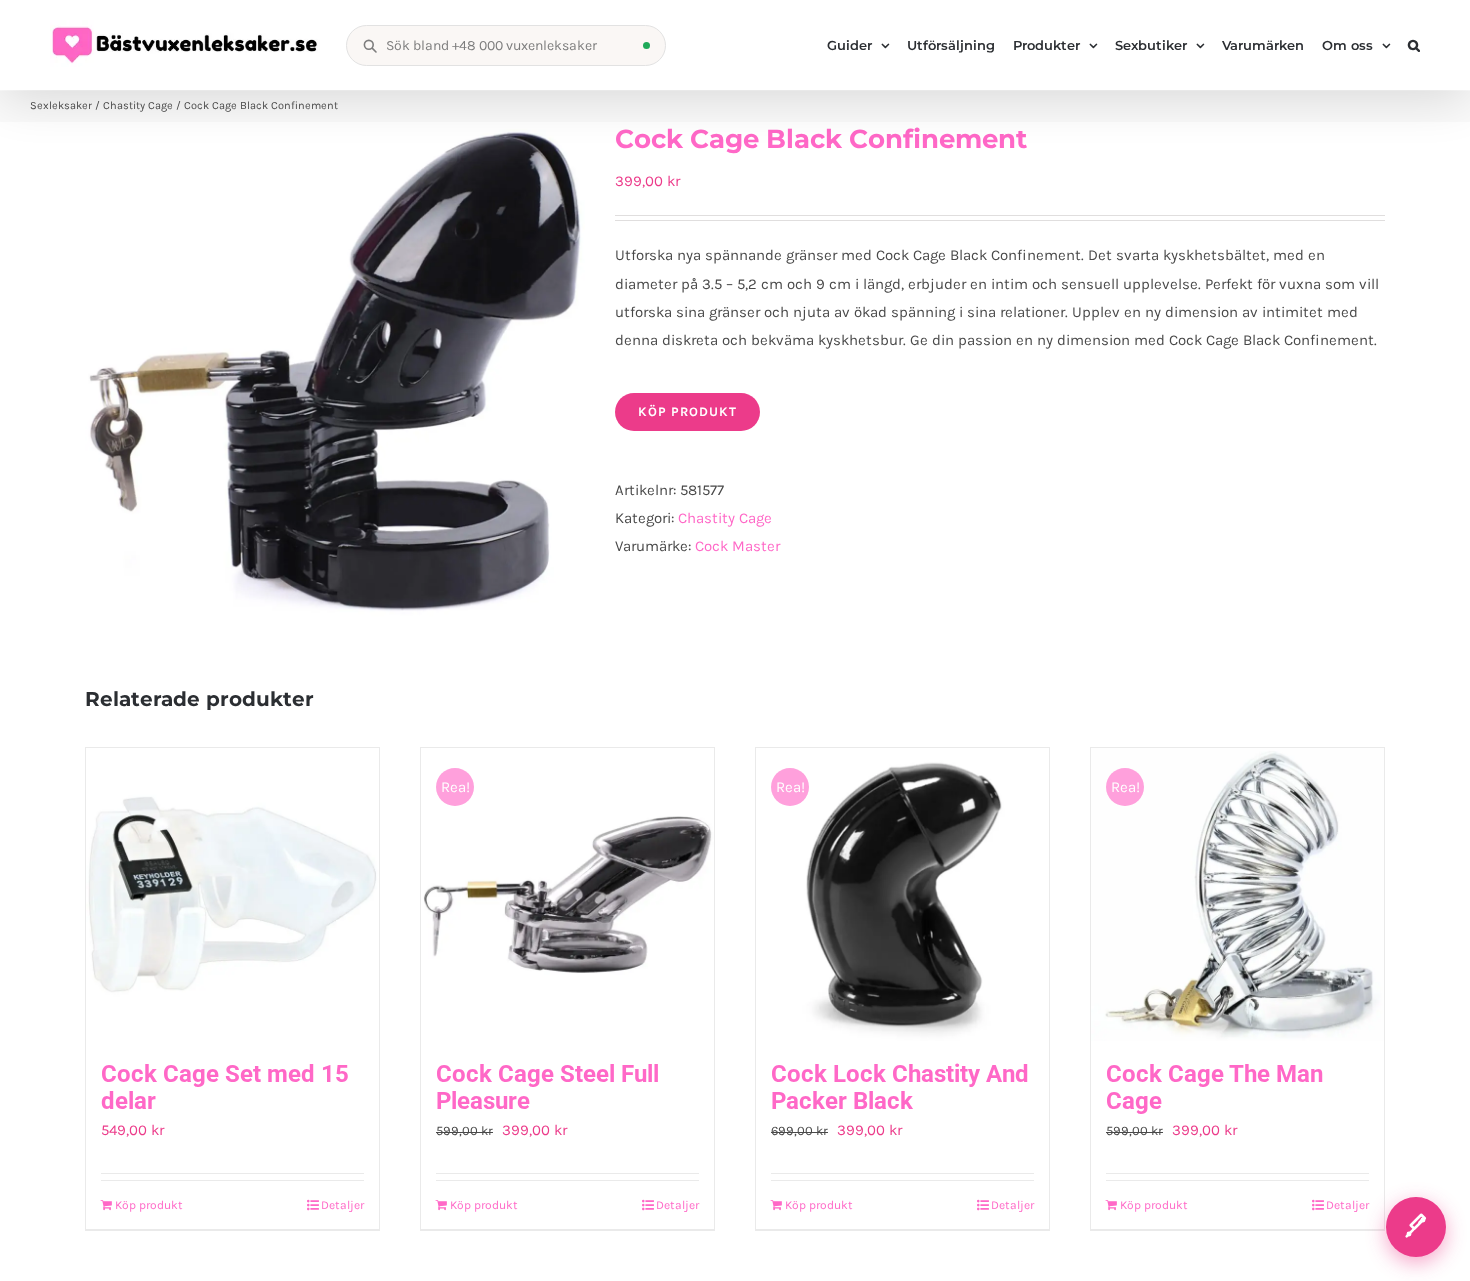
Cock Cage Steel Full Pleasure (547, 1088)
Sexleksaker (61, 105)
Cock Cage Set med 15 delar (225, 1088)
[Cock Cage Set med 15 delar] (232, 894)
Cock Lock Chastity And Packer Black (900, 1088)
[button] (1414, 45)
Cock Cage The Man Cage (1214, 1088)
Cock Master (737, 546)
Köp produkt (687, 411)
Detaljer (342, 1205)
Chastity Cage (138, 105)
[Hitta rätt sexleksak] (1416, 1227)
